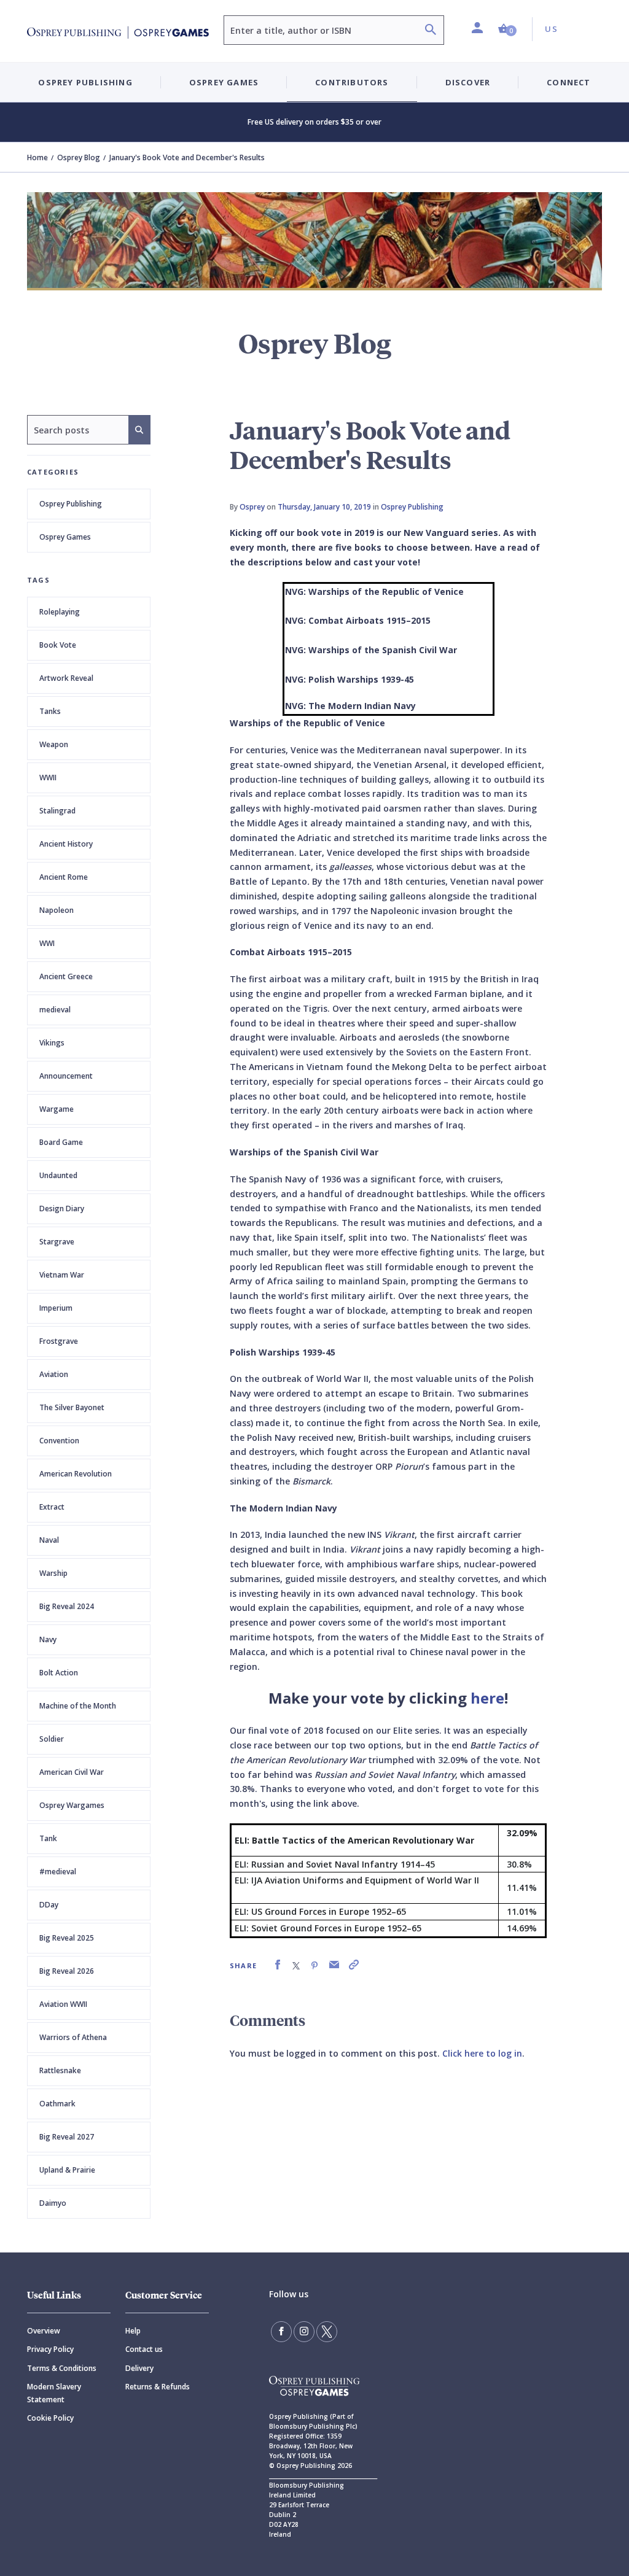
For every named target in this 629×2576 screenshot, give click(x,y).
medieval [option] (55, 1010)
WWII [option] (48, 778)
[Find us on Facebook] (281, 2332)
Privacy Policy (50, 2349)
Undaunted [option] (58, 1175)
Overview (44, 2331)
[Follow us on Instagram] (304, 2332)
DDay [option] (49, 1905)
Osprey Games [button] (224, 82)
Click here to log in (482, 2053)
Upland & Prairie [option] (67, 2170)
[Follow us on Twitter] (327, 2332)
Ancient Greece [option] (66, 976)
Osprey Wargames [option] (72, 1805)
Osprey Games (65, 537)
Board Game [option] (61, 1142)
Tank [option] (48, 1838)
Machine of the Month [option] (78, 1706)
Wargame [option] (57, 1109)
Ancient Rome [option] (64, 877)
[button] (507, 29)
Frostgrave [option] (59, 1341)
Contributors (352, 82)
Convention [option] (59, 1441)
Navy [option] (48, 1639)
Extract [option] (52, 1507)
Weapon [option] (54, 744)
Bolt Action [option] (59, 1673)
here (487, 1698)
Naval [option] (49, 1540)
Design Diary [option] (62, 1208)
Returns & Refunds (158, 2387)
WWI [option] (47, 943)
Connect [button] (568, 82)
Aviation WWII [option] (63, 2004)
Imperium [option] (56, 1308)
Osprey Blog (79, 157)
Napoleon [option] (57, 910)
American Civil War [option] (72, 1772)
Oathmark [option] (57, 2104)
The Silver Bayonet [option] (72, 1407)
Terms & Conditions (62, 2368)
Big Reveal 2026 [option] (67, 1971)
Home (37, 157)
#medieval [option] (58, 1872)
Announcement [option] (66, 1076)
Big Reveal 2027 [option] (67, 2137)
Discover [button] (468, 82)
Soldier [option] (52, 1739)
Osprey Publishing (71, 504)
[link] (278, 1965)
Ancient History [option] (66, 844)
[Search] (431, 31)
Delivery (139, 2368)
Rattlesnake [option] (60, 2070)
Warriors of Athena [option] (73, 2037)
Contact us (144, 2349)
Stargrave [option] (57, 1242)
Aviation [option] (54, 1374)
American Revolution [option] (76, 1474)
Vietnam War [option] (62, 1275)
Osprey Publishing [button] (85, 82)
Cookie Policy (50, 2418)
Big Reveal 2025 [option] (67, 1938)
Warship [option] (53, 1573)
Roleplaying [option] (60, 612)
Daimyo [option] (53, 2203)
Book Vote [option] (58, 645)
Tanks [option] (50, 711)
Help (133, 2331)
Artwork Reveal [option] (66, 678)
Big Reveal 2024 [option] (67, 1606)
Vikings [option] (52, 1043)
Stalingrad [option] (57, 811)
